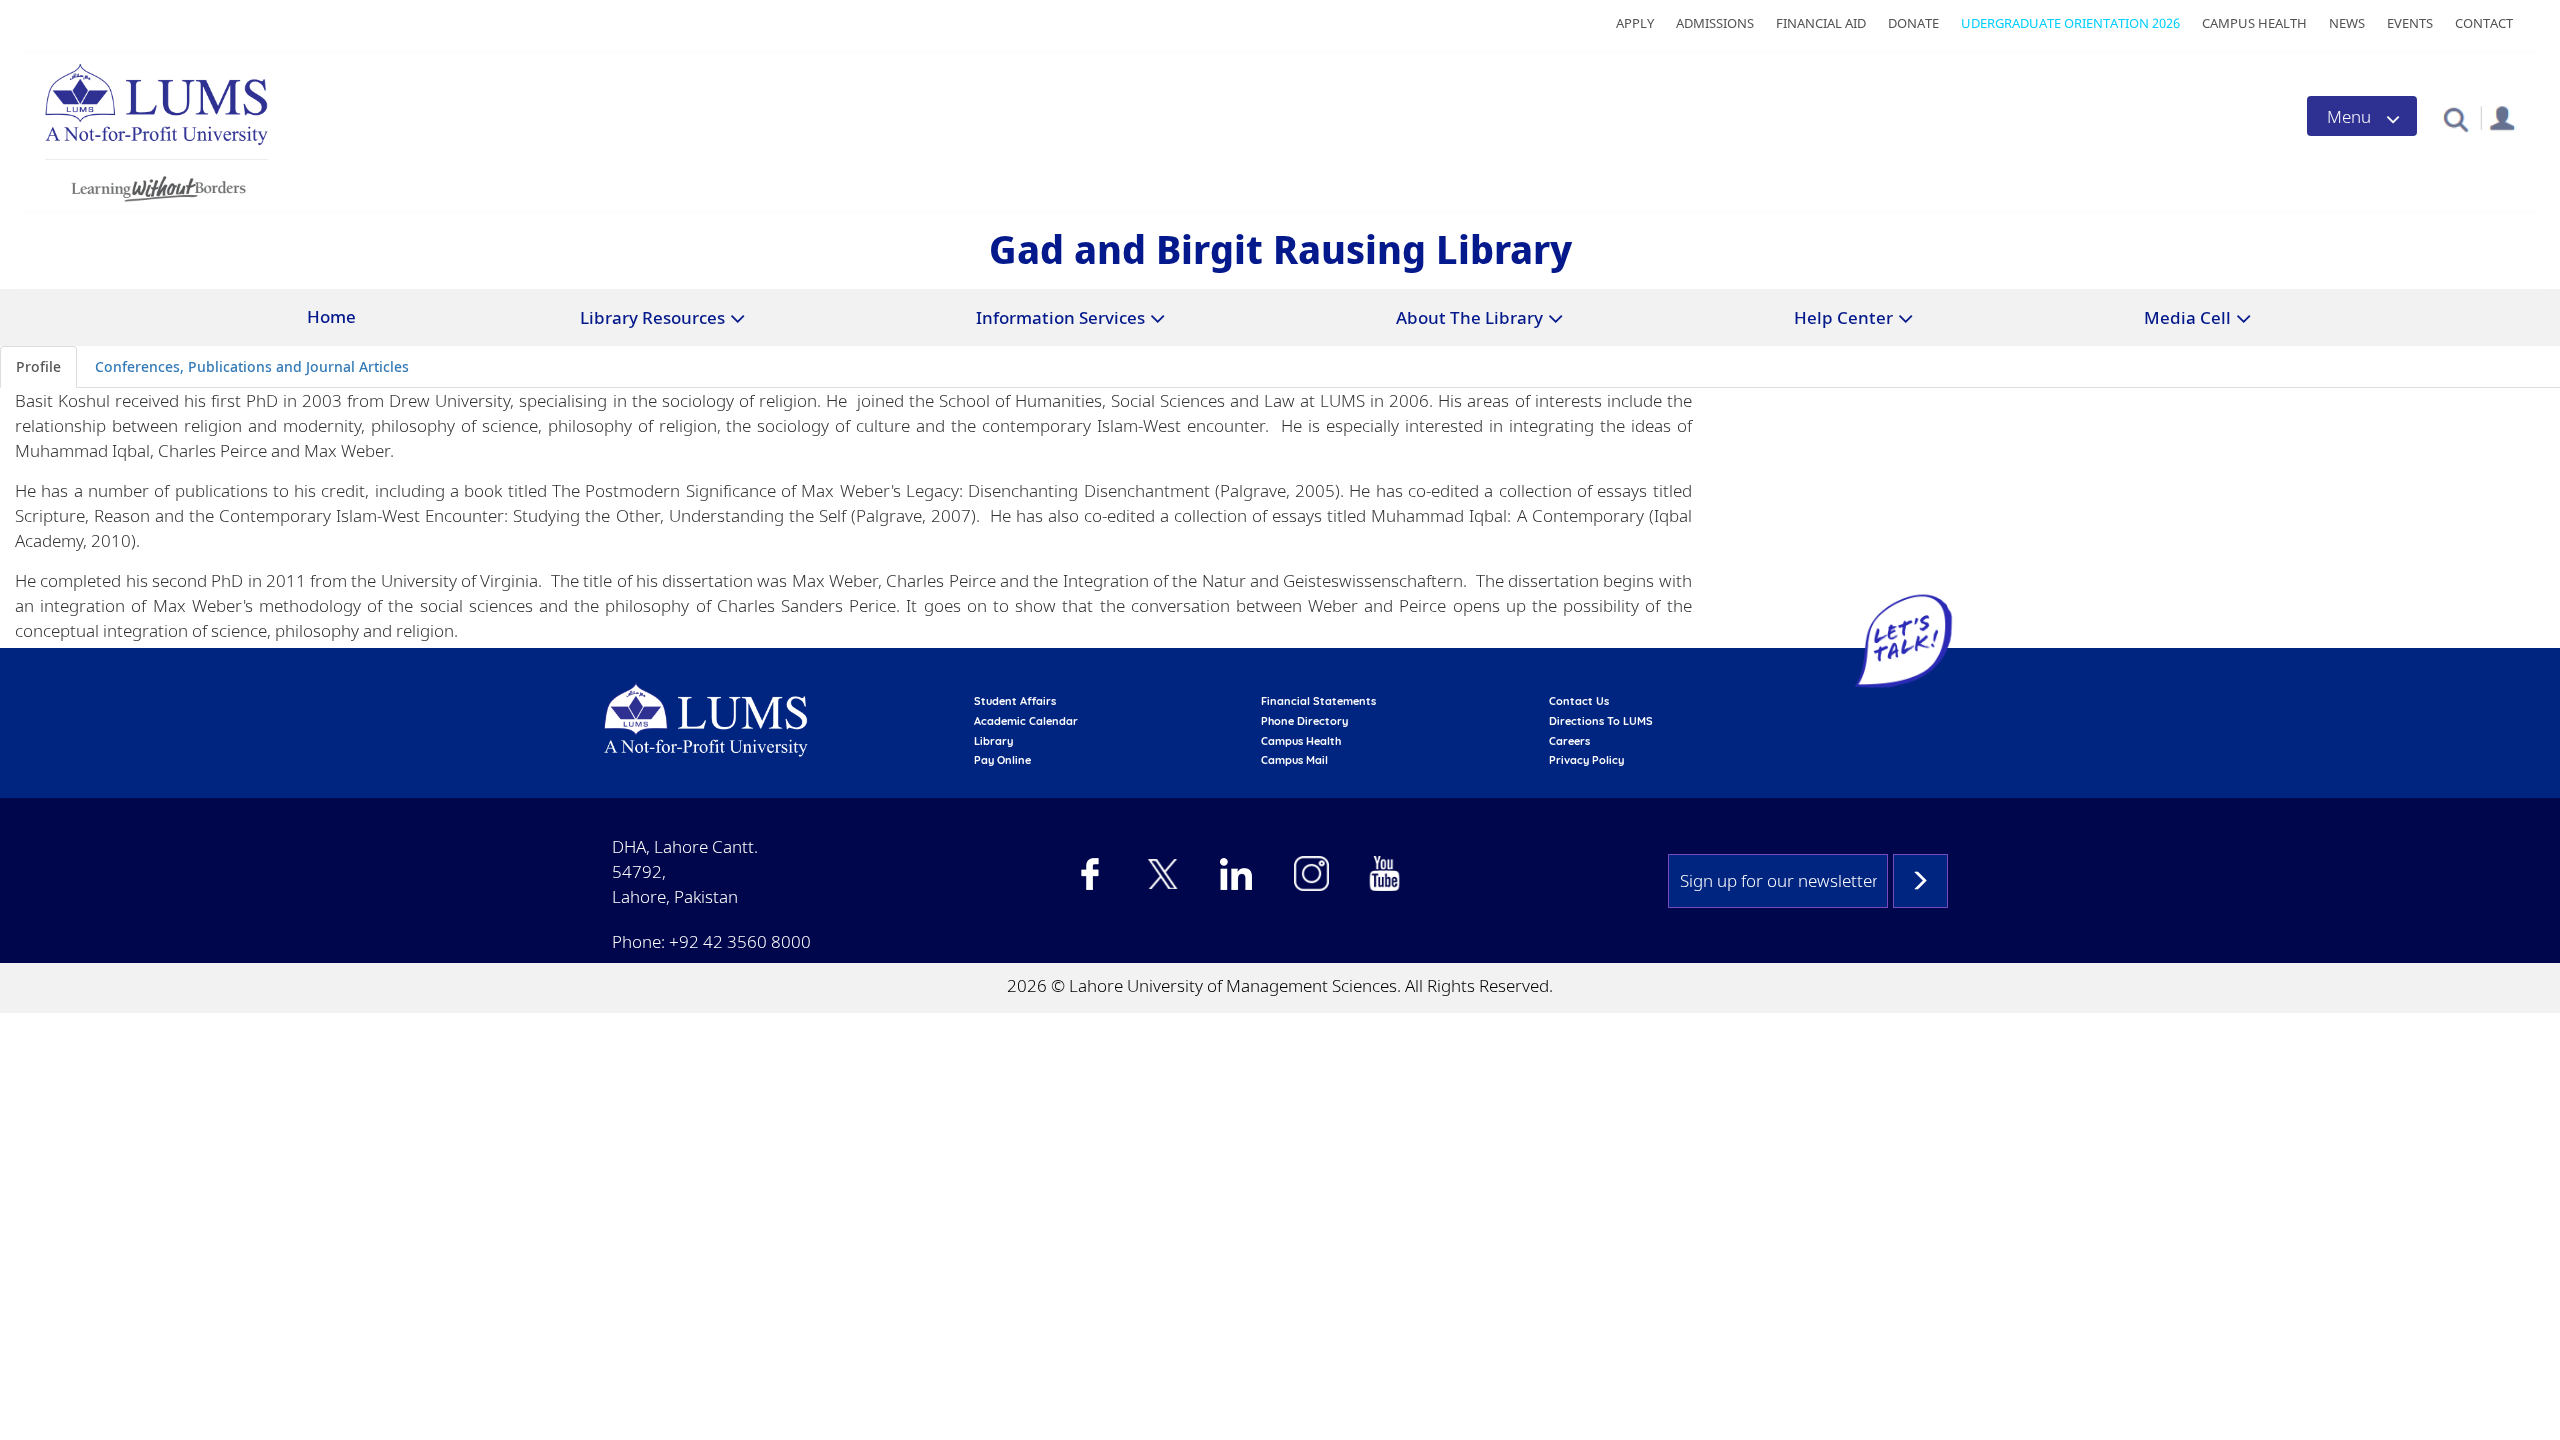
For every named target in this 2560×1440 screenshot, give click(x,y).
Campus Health (2254, 23)
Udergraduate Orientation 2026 (2070, 23)
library (993, 741)
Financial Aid (1821, 23)
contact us (1579, 701)
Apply (1635, 23)
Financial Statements (1318, 701)
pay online (1002, 760)
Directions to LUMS (1601, 721)
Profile (38, 366)
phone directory (1304, 721)
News (2347, 23)
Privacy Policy (1586, 760)
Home (331, 316)
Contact (2484, 23)
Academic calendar (1026, 721)
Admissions (1715, 23)
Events (2410, 23)
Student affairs (1015, 701)
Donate (1913, 23)
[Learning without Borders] (156, 185)
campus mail (1294, 760)
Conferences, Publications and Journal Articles (252, 366)
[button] (2455, 118)
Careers (1569, 741)
